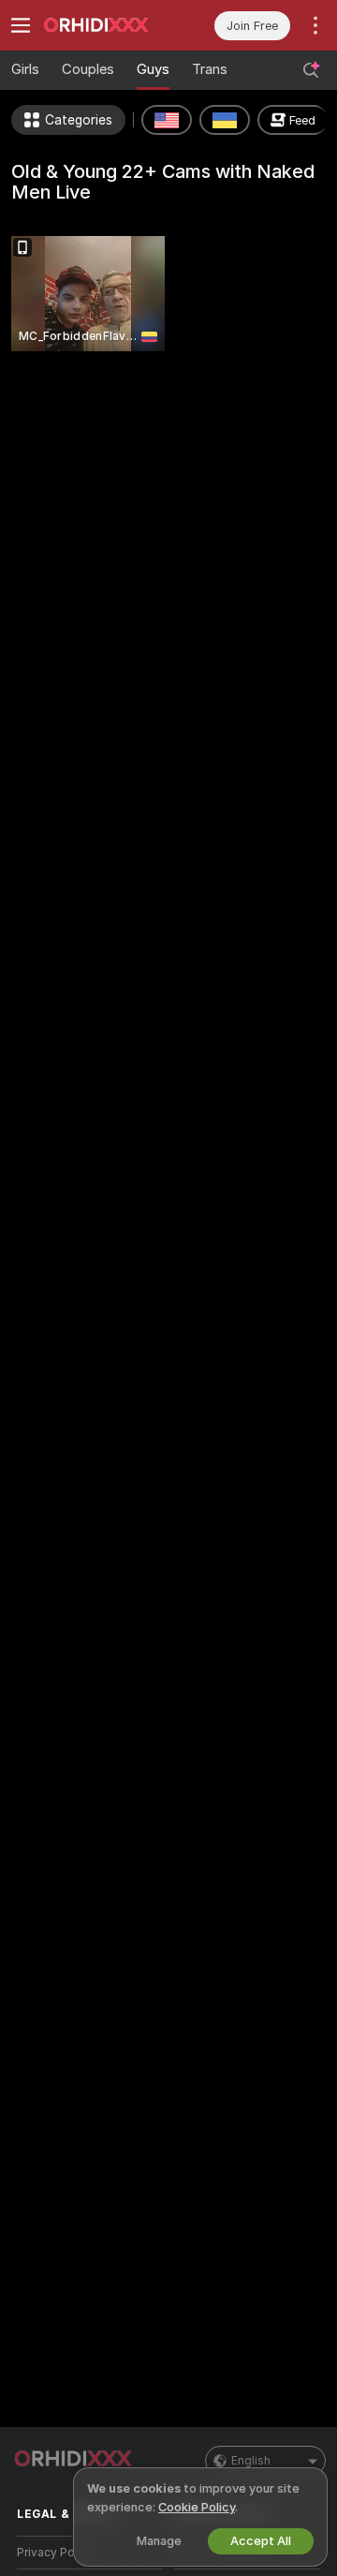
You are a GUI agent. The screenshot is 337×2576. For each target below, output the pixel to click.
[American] (167, 120)
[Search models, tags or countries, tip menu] (311, 70)
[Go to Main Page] (105, 25)
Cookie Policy (197, 2507)
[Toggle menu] (21, 25)
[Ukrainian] (225, 120)
